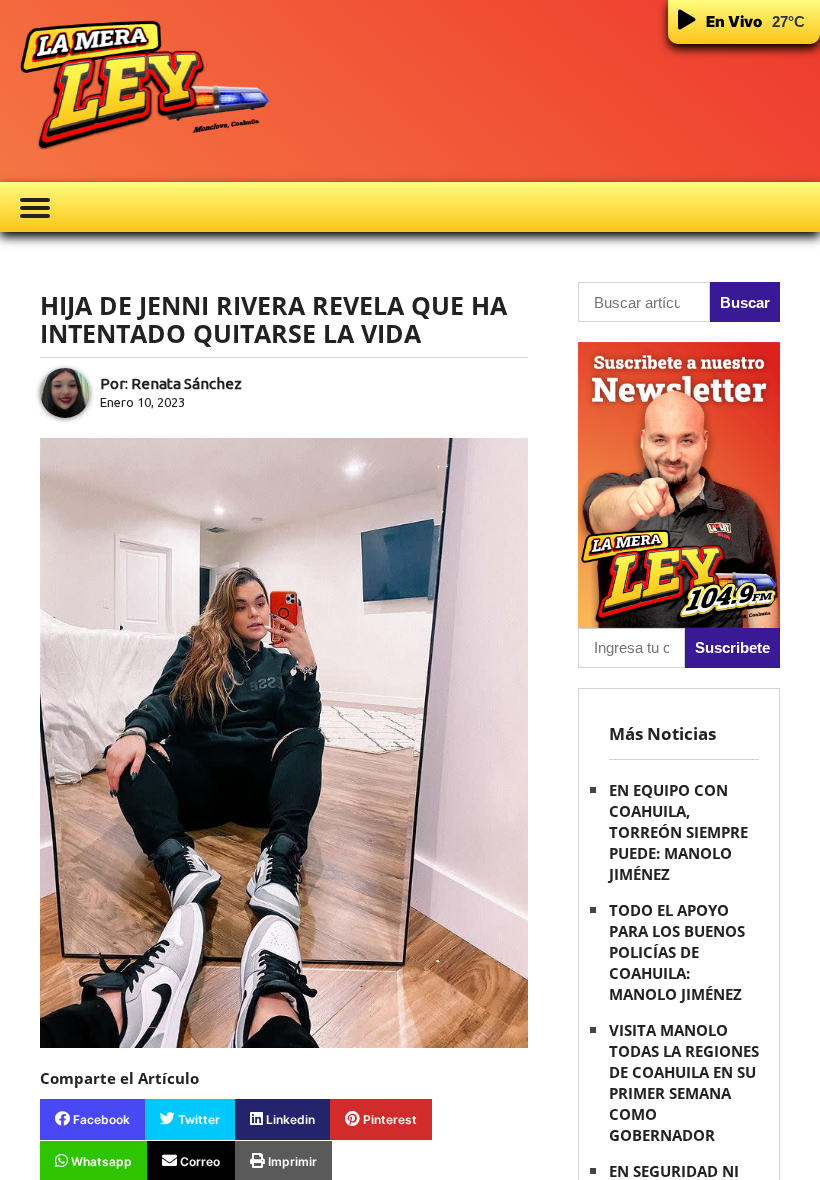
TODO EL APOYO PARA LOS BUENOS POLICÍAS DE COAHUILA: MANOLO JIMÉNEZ (677, 952)
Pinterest (388, 1119)
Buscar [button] (745, 302)
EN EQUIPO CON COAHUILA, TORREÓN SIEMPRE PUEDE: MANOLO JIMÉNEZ (678, 832)
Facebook (100, 1119)
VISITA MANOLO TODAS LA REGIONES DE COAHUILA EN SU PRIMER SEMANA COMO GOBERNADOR (684, 1082)
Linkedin (289, 1119)
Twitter (197, 1119)
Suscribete (732, 647)
